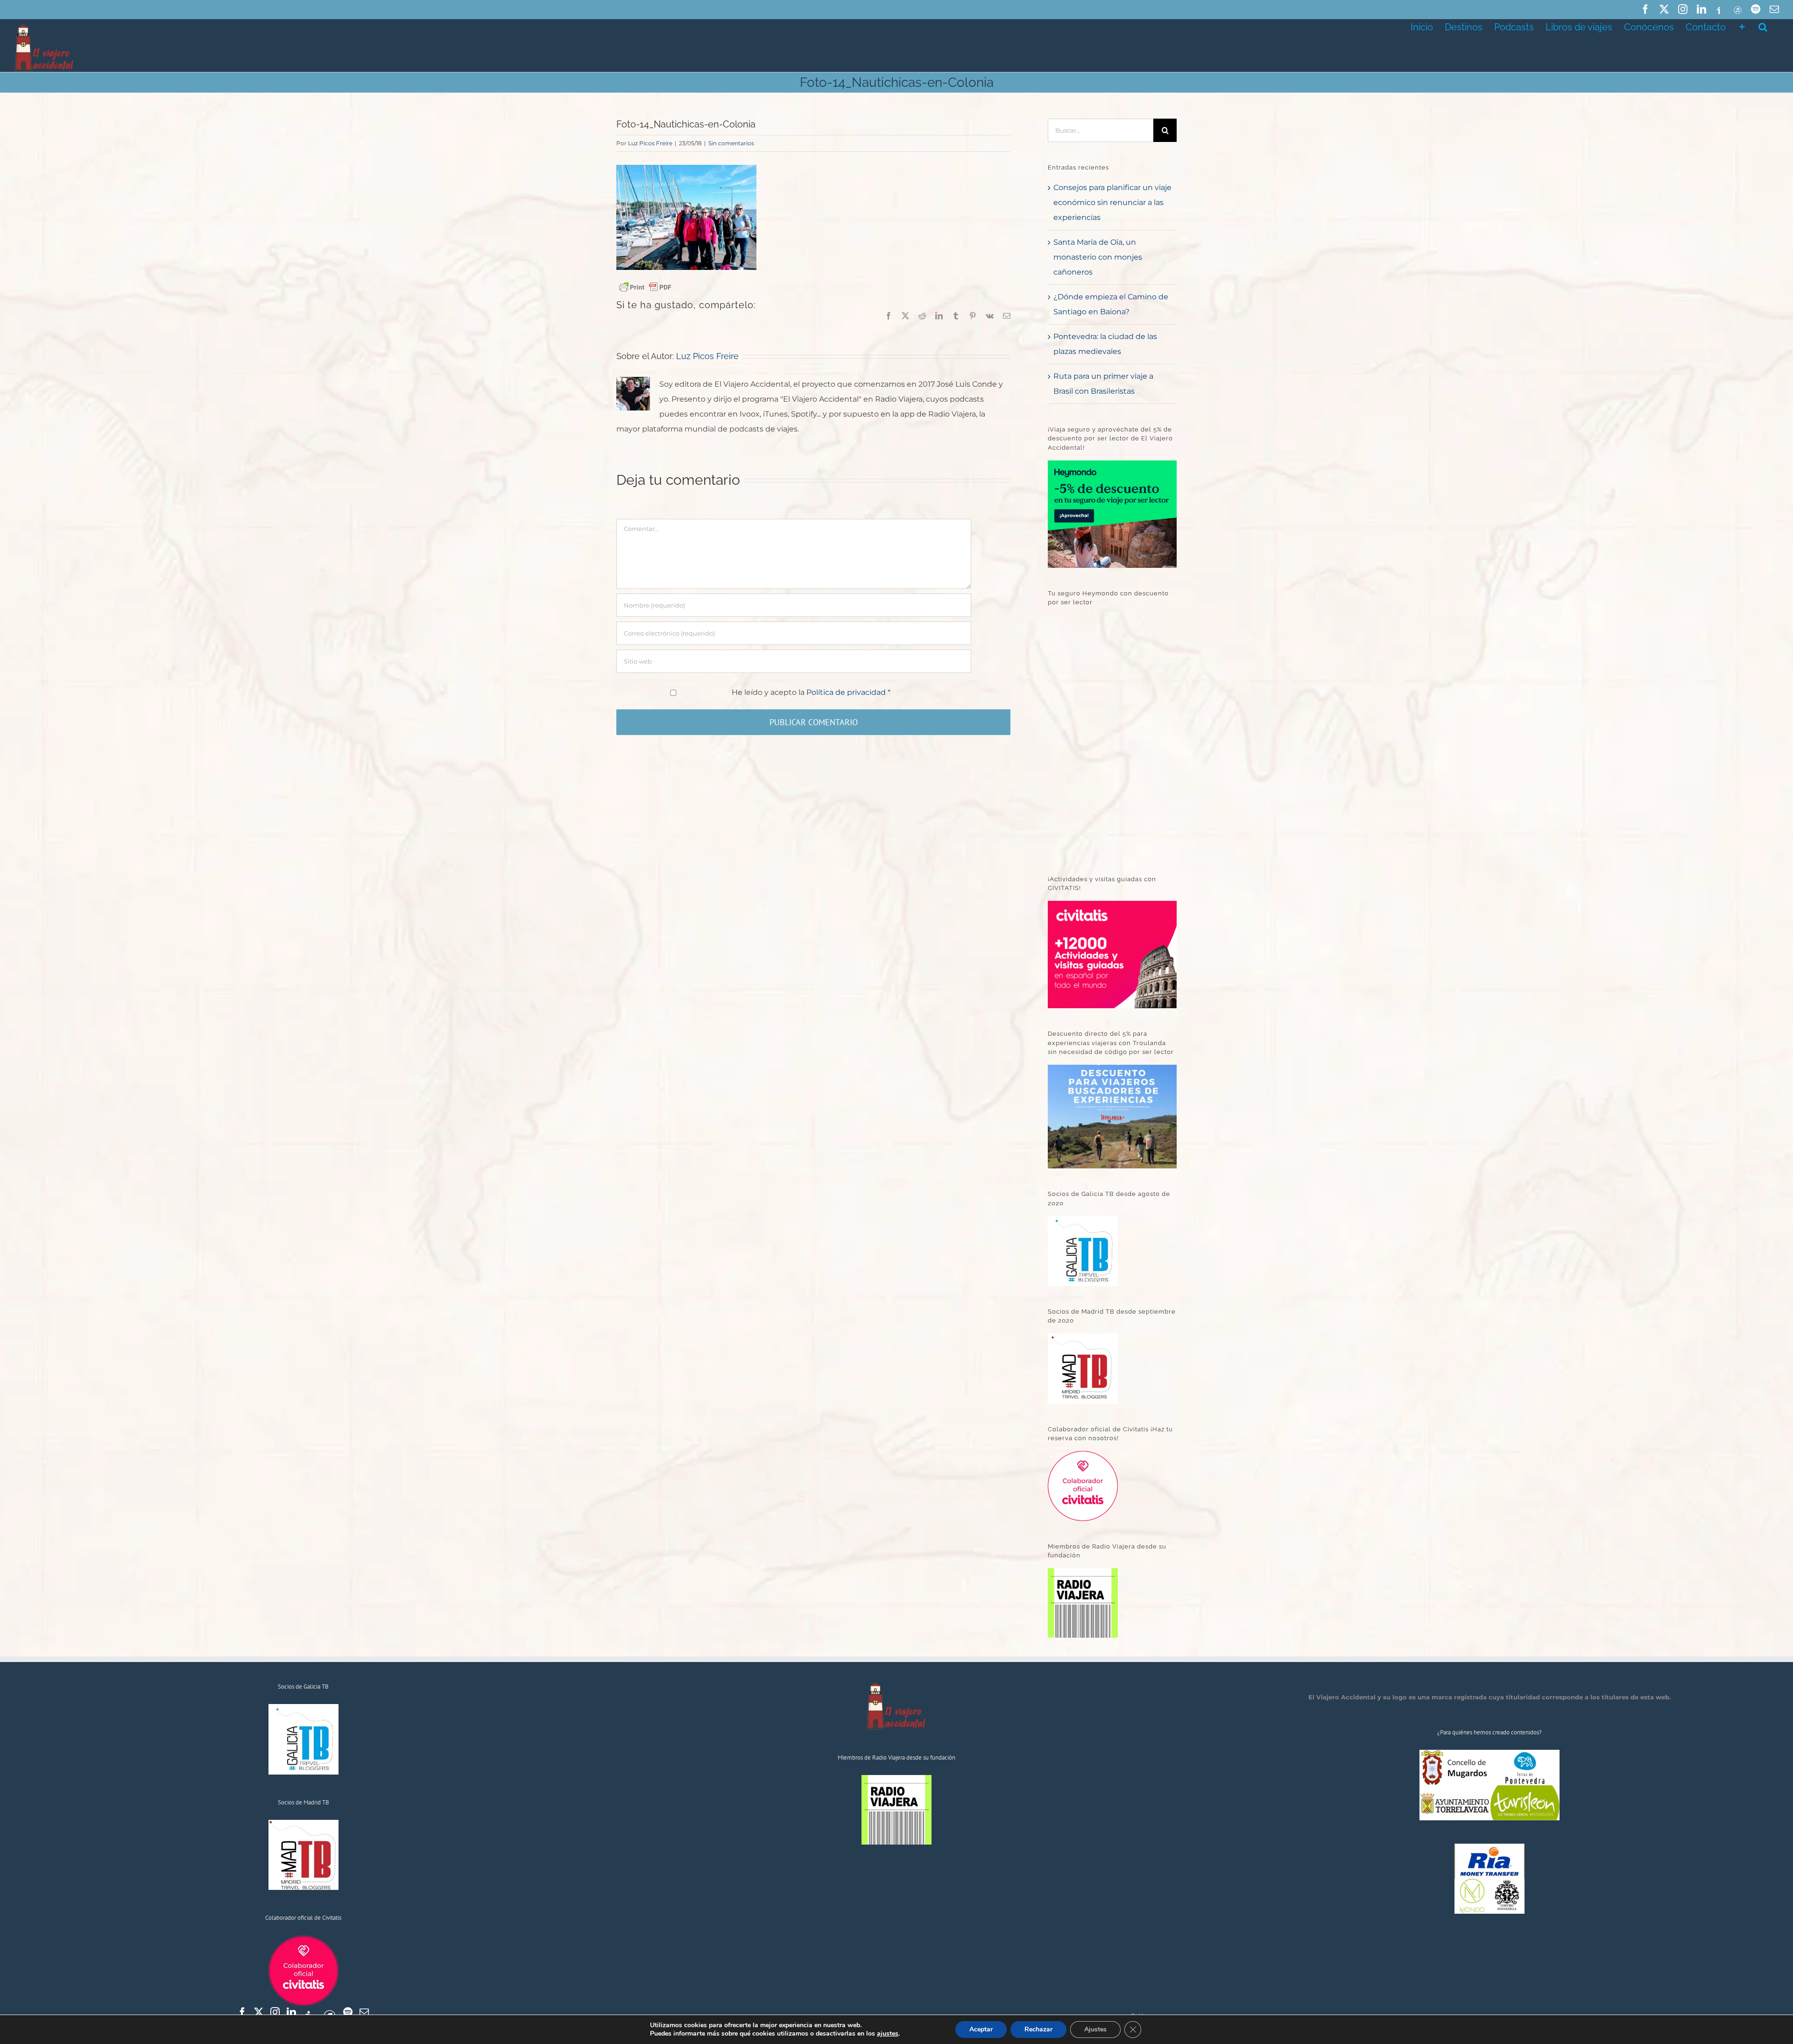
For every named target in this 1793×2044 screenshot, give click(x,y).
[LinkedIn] (291, 2012)
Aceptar (981, 2029)
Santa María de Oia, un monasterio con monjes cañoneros (1098, 257)
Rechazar (1038, 2029)
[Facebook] (242, 2012)
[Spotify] (348, 2012)
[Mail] (364, 2012)
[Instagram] (275, 2012)
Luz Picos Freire (650, 143)
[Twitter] (259, 2012)
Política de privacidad (847, 692)
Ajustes (1095, 2029)
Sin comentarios (731, 143)
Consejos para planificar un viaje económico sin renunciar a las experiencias (1112, 202)
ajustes (888, 2034)
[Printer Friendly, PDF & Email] (645, 287)
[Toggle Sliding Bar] (1742, 26)
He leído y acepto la (811, 692)
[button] (1763, 26)
